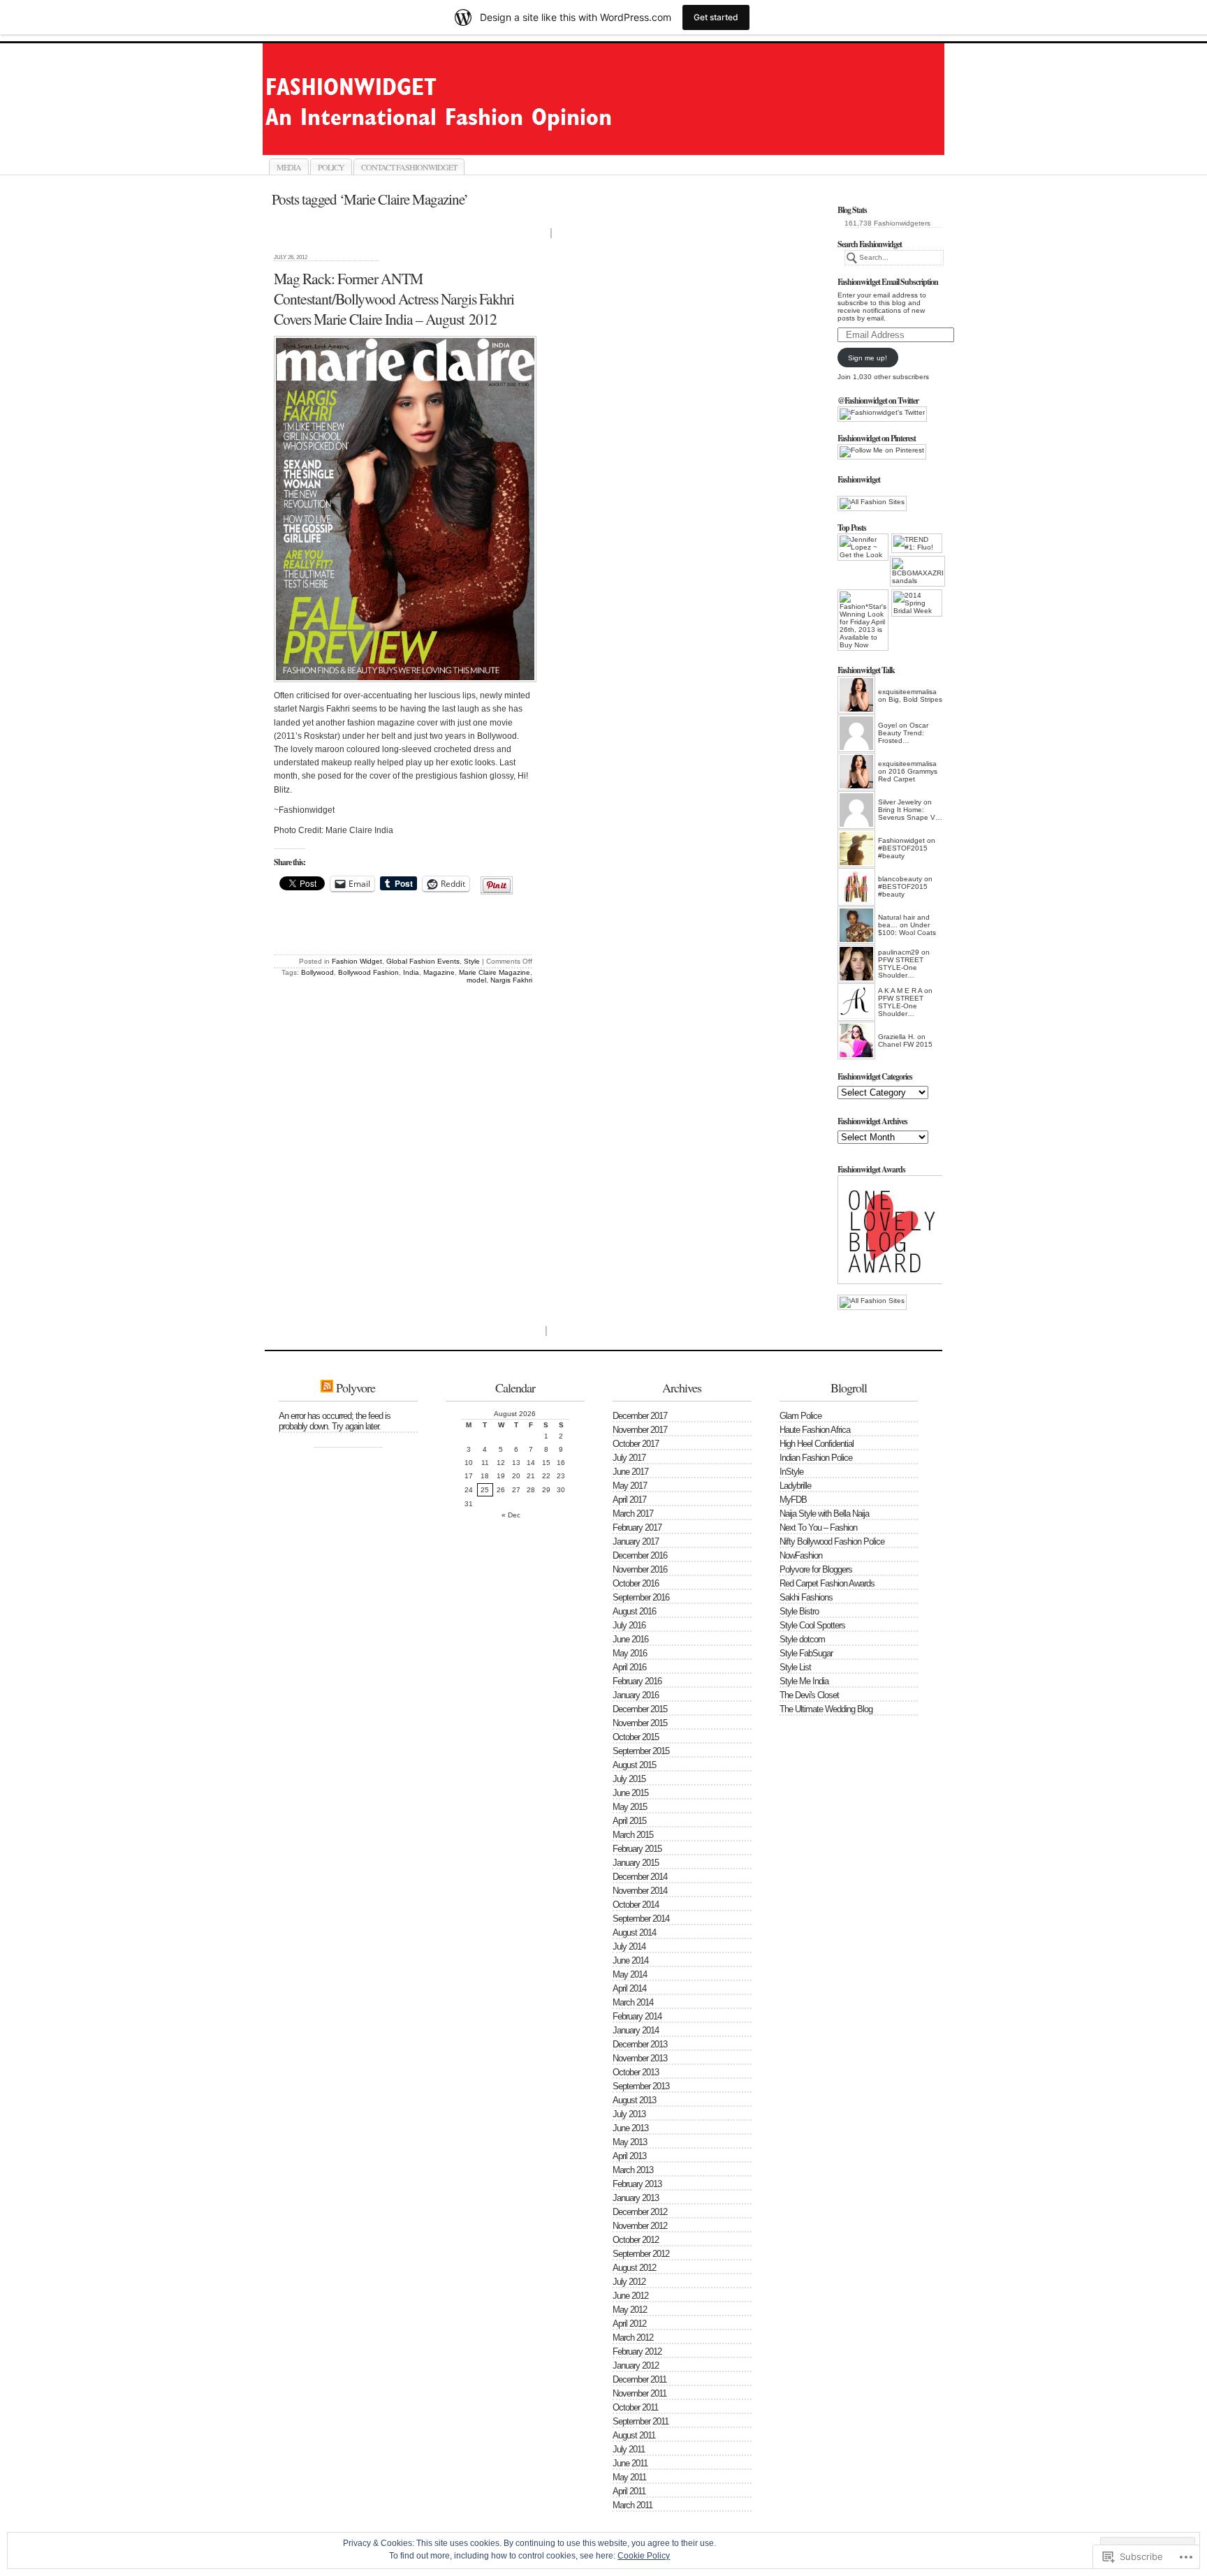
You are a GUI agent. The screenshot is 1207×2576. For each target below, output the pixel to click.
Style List (795, 1667)
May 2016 (630, 1653)
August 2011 (634, 2435)
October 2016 (636, 1583)
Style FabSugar (806, 1653)
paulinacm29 (899, 952)
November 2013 (640, 2058)
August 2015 (634, 1765)
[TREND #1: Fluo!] (917, 543)
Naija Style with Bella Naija (824, 1514)
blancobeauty (900, 879)
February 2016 (637, 1681)
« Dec (511, 1515)
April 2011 (629, 2491)
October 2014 (636, 1905)
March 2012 (633, 2338)
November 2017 (640, 1430)
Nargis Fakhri (511, 980)
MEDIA (289, 167)
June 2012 (630, 2296)
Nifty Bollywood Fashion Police (832, 1541)
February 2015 (637, 1849)
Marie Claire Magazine (495, 972)
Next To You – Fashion (818, 1528)
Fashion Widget (357, 961)
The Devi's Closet (809, 1695)
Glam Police (800, 1416)
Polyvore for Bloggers (816, 1569)
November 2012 (640, 2226)
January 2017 (636, 1541)
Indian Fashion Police (816, 1458)
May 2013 (630, 2142)
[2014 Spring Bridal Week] (917, 603)
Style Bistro (799, 1611)
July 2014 (629, 1946)
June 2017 (630, 1472)
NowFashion (801, 1555)
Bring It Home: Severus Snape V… (910, 814)
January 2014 (636, 2030)
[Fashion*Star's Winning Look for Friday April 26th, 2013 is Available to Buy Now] (863, 620)
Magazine (439, 972)
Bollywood (317, 972)
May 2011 (629, 2477)
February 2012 (637, 2351)
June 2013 (630, 2128)
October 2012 (636, 2240)
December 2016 (640, 1555)
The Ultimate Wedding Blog (826, 1709)
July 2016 (629, 1625)
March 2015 (633, 1835)
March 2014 (633, 2002)
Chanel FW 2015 (905, 1044)
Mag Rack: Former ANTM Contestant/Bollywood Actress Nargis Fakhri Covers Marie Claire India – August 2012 (394, 299)
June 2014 (630, 1960)
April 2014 (629, 1988)
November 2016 (640, 1569)
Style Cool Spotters (812, 1625)
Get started (716, 17)
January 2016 (636, 1695)
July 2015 (629, 1779)
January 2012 (636, 2365)
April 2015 (629, 1821)
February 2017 (637, 1528)
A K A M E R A (900, 991)
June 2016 (630, 1639)
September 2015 (641, 1751)
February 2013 (637, 2184)
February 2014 (637, 2016)
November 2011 (639, 2393)
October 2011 (635, 2407)
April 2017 (629, 1500)
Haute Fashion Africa (815, 1430)
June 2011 (630, 2463)
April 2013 (629, 2156)
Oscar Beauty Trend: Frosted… (903, 733)
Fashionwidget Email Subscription (888, 282)
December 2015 (640, 1709)
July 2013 (629, 2114)
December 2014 (640, 1877)
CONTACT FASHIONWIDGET (409, 167)
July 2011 (629, 2449)
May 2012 (630, 2310)
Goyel (887, 725)
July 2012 (629, 2282)
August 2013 (634, 2100)
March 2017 (633, 1514)
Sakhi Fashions (806, 1597)
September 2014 (641, 1919)
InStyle (791, 1472)
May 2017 (630, 1486)
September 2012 (641, 2254)
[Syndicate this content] (327, 1388)
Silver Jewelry (900, 802)
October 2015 (636, 1737)
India (411, 972)
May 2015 (630, 1807)
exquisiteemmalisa (907, 692)
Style (472, 961)
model (476, 980)
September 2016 (641, 1597)
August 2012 (634, 2268)
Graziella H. (897, 1037)
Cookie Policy (644, 2556)
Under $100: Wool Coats (907, 929)
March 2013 (633, 2170)
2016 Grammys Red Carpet (908, 775)
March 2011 (632, 2505)
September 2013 (641, 2086)
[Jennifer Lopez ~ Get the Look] (863, 547)
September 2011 (641, 2421)
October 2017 (636, 1444)
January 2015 (636, 1863)
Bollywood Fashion (368, 972)
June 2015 (630, 1793)
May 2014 (630, 1974)
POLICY (331, 167)
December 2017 (640, 1416)
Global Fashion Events (423, 961)
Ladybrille (795, 1486)
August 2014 (634, 1933)
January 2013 (636, 2198)
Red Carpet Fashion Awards (827, 1583)
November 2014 (640, 1891)
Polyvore (356, 1388)
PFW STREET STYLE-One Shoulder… (901, 967)
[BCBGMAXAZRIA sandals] (915, 571)
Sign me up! (868, 358)
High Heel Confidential (817, 1444)
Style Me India (804, 1681)
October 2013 (636, 2072)
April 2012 (629, 2324)
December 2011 (639, 2379)
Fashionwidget (619, 139)
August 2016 (634, 1611)
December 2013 (640, 2044)
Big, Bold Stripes (915, 699)
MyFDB (793, 1500)
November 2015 (640, 1723)
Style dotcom (802, 1639)
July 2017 (629, 1458)
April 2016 (629, 1667)
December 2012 (640, 2212)
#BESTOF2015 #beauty (903, 852)
